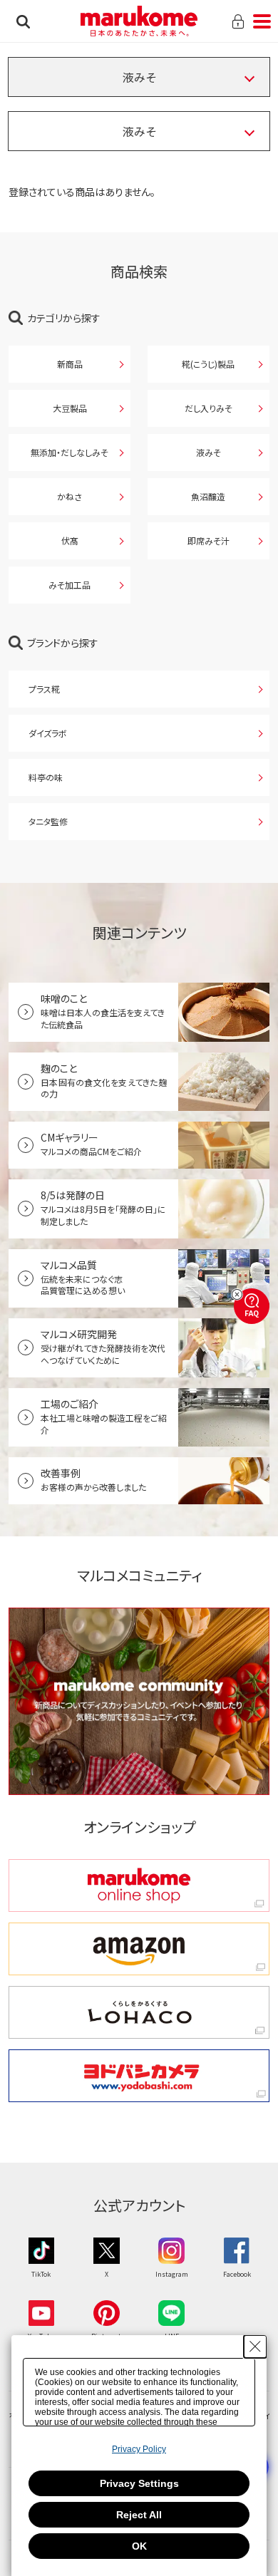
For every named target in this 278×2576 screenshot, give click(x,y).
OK (139, 2546)
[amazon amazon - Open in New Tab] (139, 1949)
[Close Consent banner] (255, 2347)
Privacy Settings (139, 2483)
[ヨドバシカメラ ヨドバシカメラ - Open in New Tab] (139, 2076)
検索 (23, 21)
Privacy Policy (139, 2449)
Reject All (139, 2515)
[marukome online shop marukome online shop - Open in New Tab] (139, 1886)
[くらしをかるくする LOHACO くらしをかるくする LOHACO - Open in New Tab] (139, 2012)
